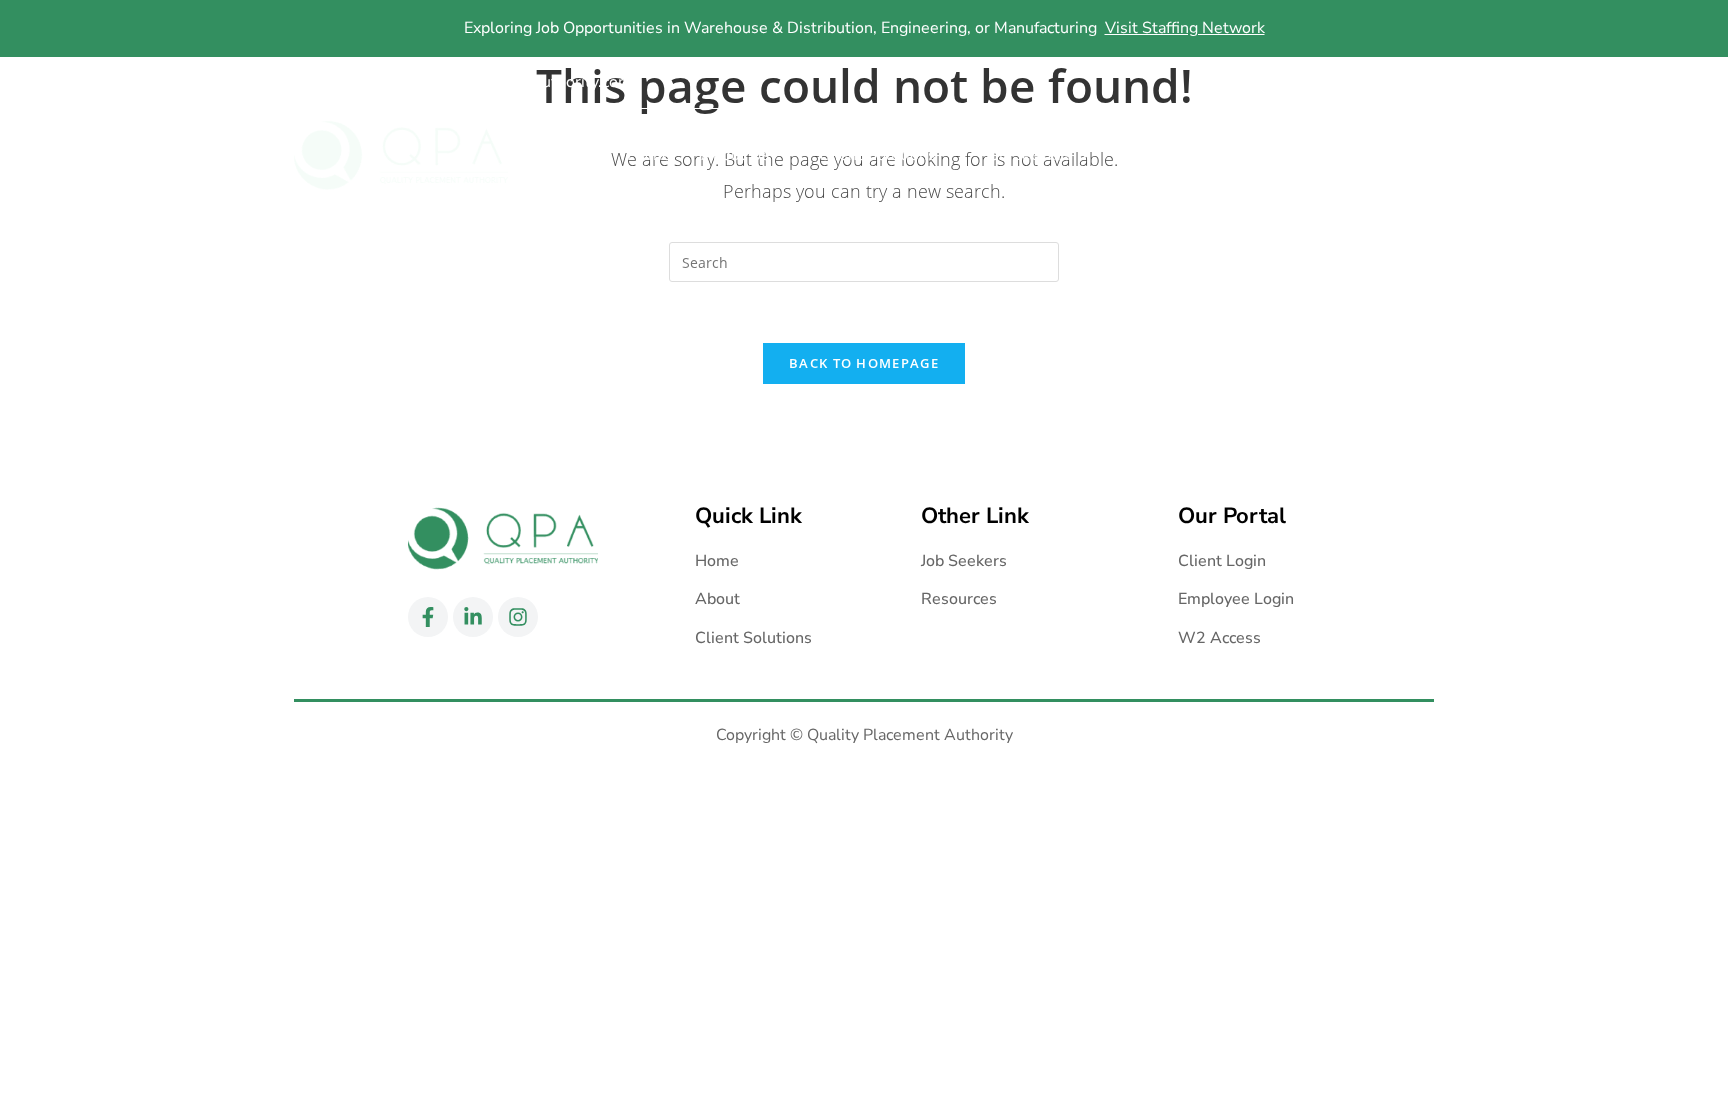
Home (649, 155)
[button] (745, 155)
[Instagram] (1417, 82)
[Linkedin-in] (1378, 82)
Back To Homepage (864, 363)
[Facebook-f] (1339, 82)
